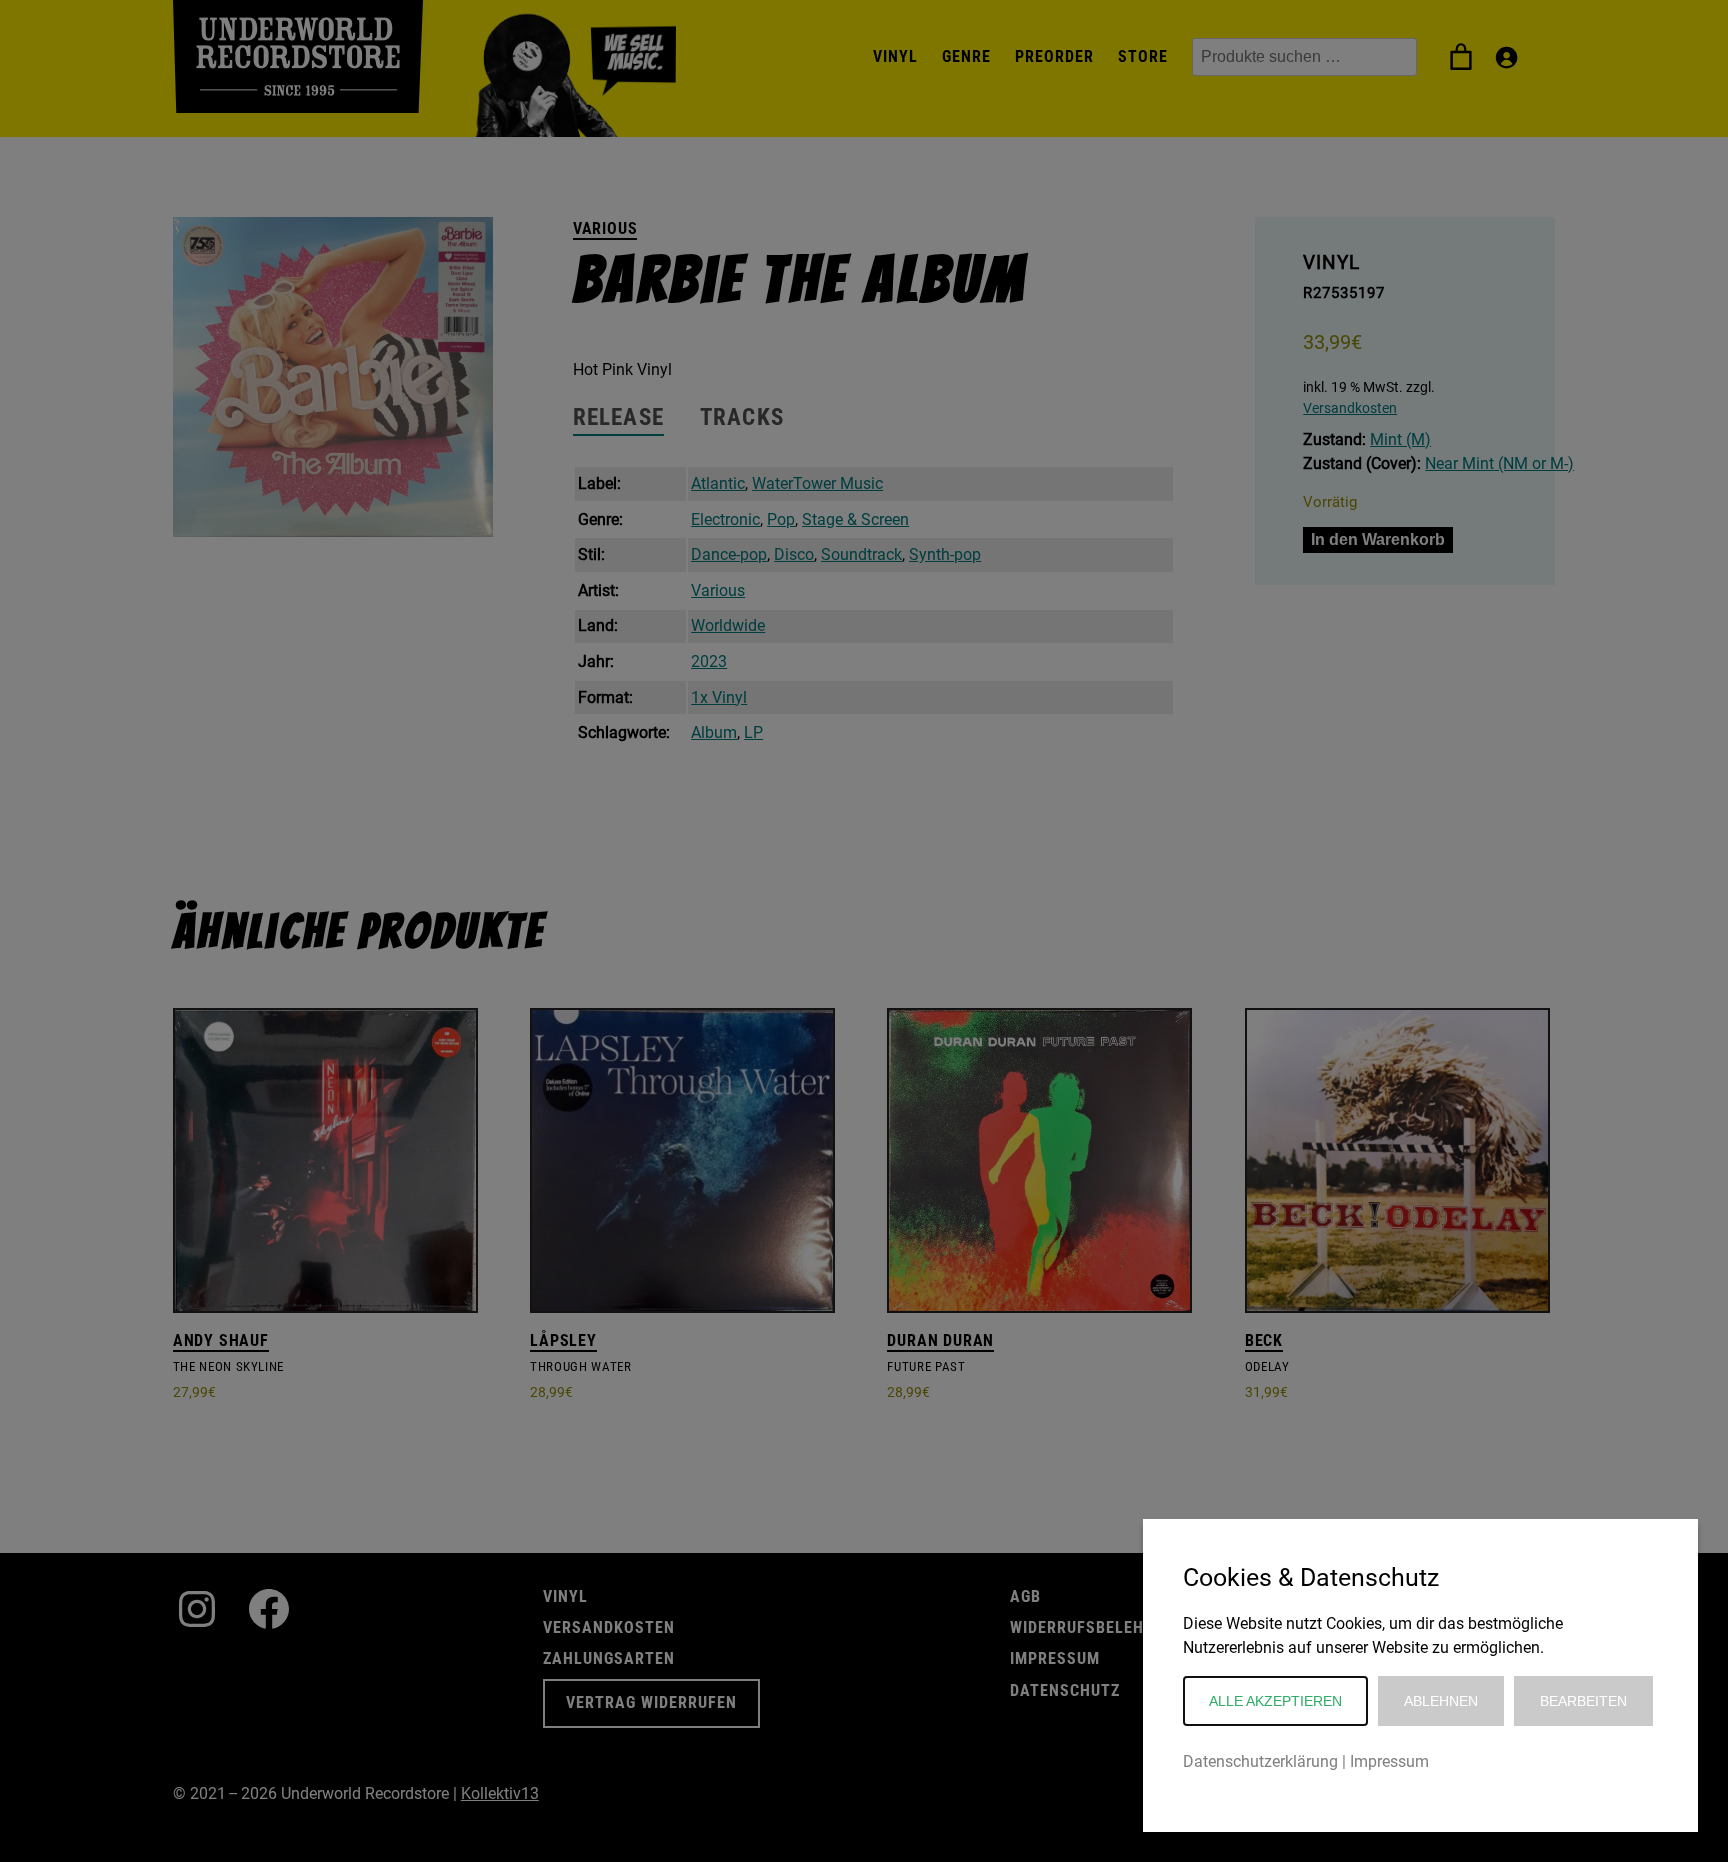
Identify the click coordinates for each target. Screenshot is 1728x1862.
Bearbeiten (1583, 1701)
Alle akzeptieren (1275, 1701)
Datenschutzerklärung (1260, 1761)
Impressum (1389, 1761)
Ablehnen (1441, 1701)
